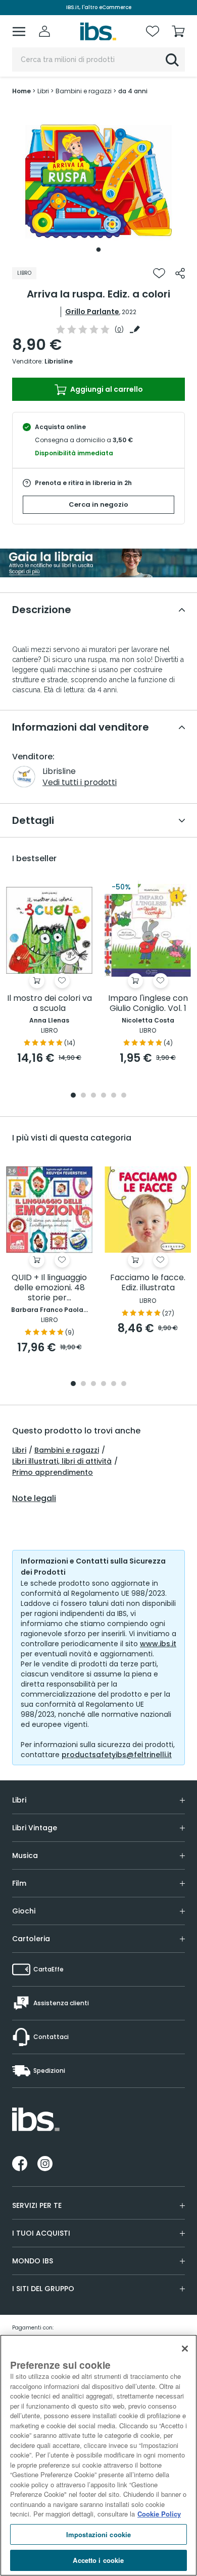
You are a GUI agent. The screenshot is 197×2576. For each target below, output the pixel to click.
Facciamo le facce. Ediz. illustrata (148, 1283)
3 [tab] (93, 1096)
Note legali (34, 1499)
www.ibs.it (158, 1644)
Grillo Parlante (92, 312)
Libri (19, 1450)
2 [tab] (83, 1096)
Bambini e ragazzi (67, 1450)
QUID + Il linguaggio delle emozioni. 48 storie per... (49, 1288)
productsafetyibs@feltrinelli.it (117, 1755)
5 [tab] (114, 1096)
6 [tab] (124, 1096)
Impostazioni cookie (98, 2534)
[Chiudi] (185, 2349)
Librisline (59, 361)
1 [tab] (98, 250)
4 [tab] (104, 1096)
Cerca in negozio (98, 504)
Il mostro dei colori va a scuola (50, 1004)
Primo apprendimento (53, 1472)
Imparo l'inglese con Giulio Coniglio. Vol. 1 (148, 1004)
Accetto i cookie (98, 2560)
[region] (98, 2455)
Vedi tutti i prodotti (80, 782)
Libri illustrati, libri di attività (62, 1461)
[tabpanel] (98, 182)
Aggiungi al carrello (106, 389)
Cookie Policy (159, 2514)
